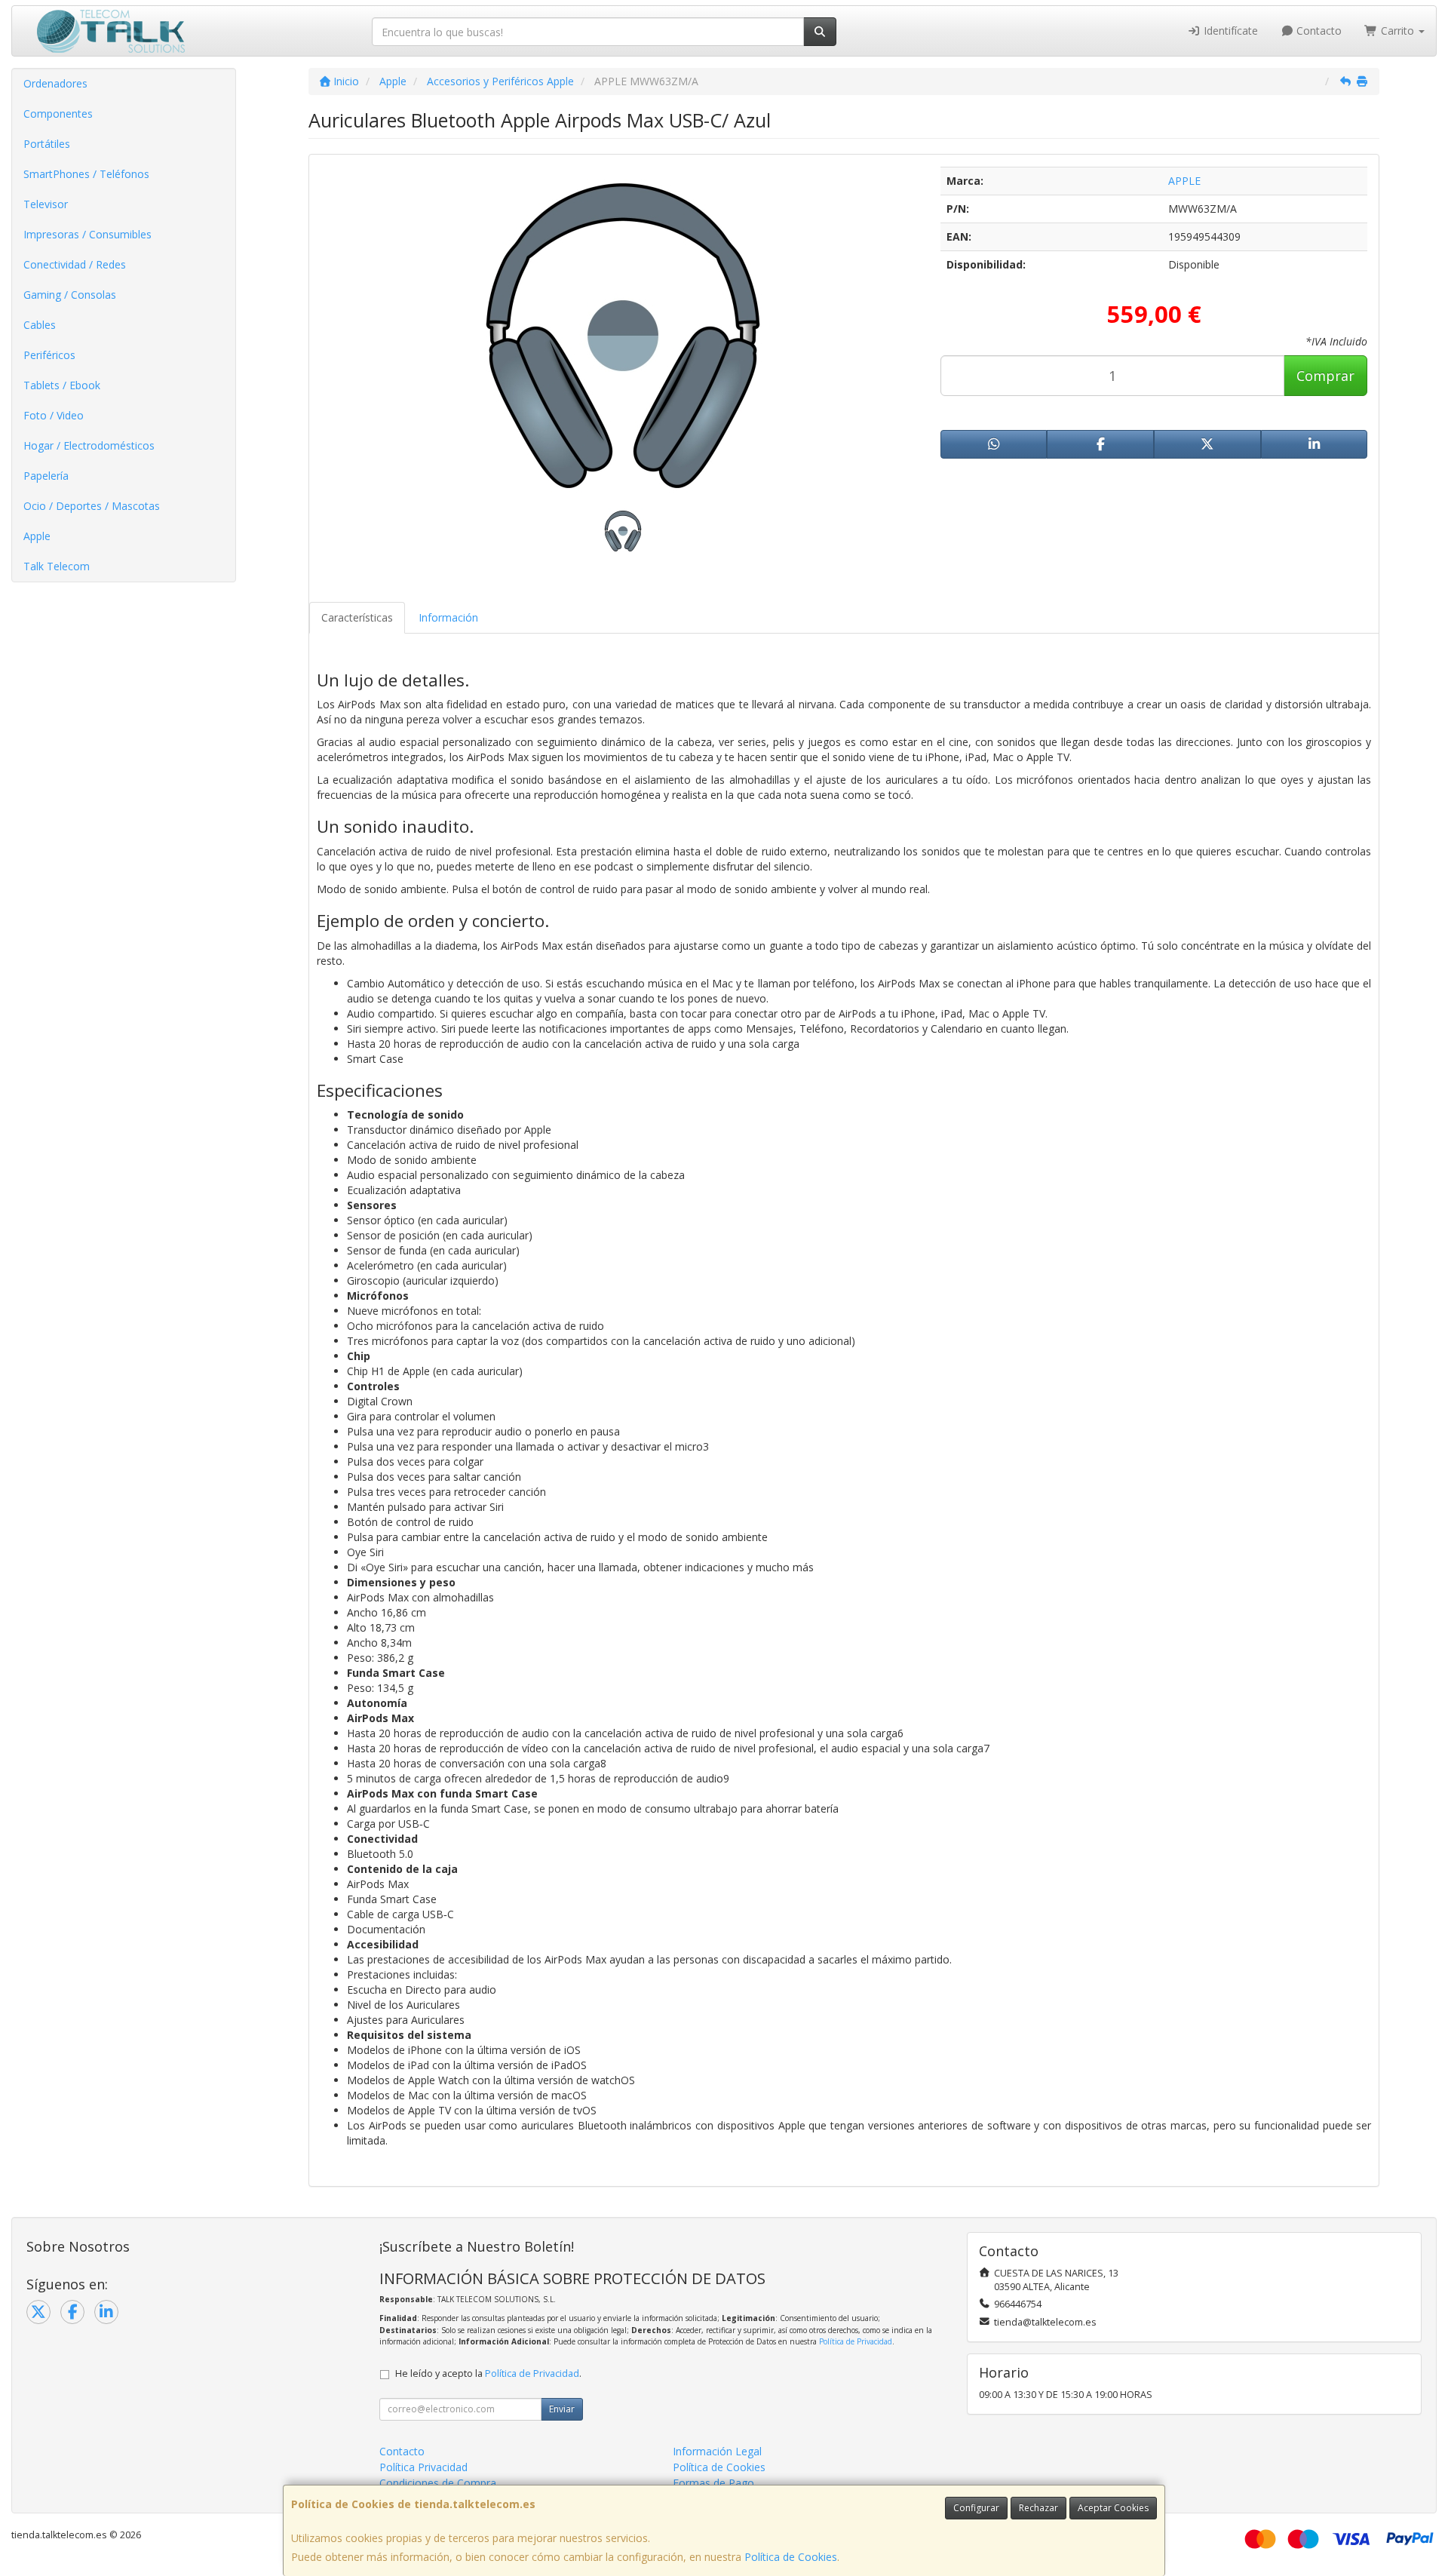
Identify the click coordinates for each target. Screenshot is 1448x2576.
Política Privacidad (423, 2467)
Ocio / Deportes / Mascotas (92, 506)
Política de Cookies (791, 2557)
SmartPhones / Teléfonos (86, 174)
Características (357, 617)
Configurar (976, 2508)
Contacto (1318, 31)
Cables (40, 325)
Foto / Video (54, 415)
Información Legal (717, 2451)
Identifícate (1229, 31)
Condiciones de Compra (438, 2483)
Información (448, 617)
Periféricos (49, 355)
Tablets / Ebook (62, 385)
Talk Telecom (57, 566)
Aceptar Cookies (1113, 2508)
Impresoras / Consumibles (87, 234)
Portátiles (47, 144)
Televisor (46, 204)
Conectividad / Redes (75, 264)
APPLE (1184, 181)
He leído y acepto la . (488, 2373)
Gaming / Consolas (70, 295)
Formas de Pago (713, 2483)
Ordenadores (55, 83)
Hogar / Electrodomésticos (89, 445)
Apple (37, 536)
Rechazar (1038, 2508)
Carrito (1397, 31)
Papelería (46, 476)
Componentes (58, 114)
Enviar (562, 2409)
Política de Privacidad (856, 2341)
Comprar (1325, 376)
